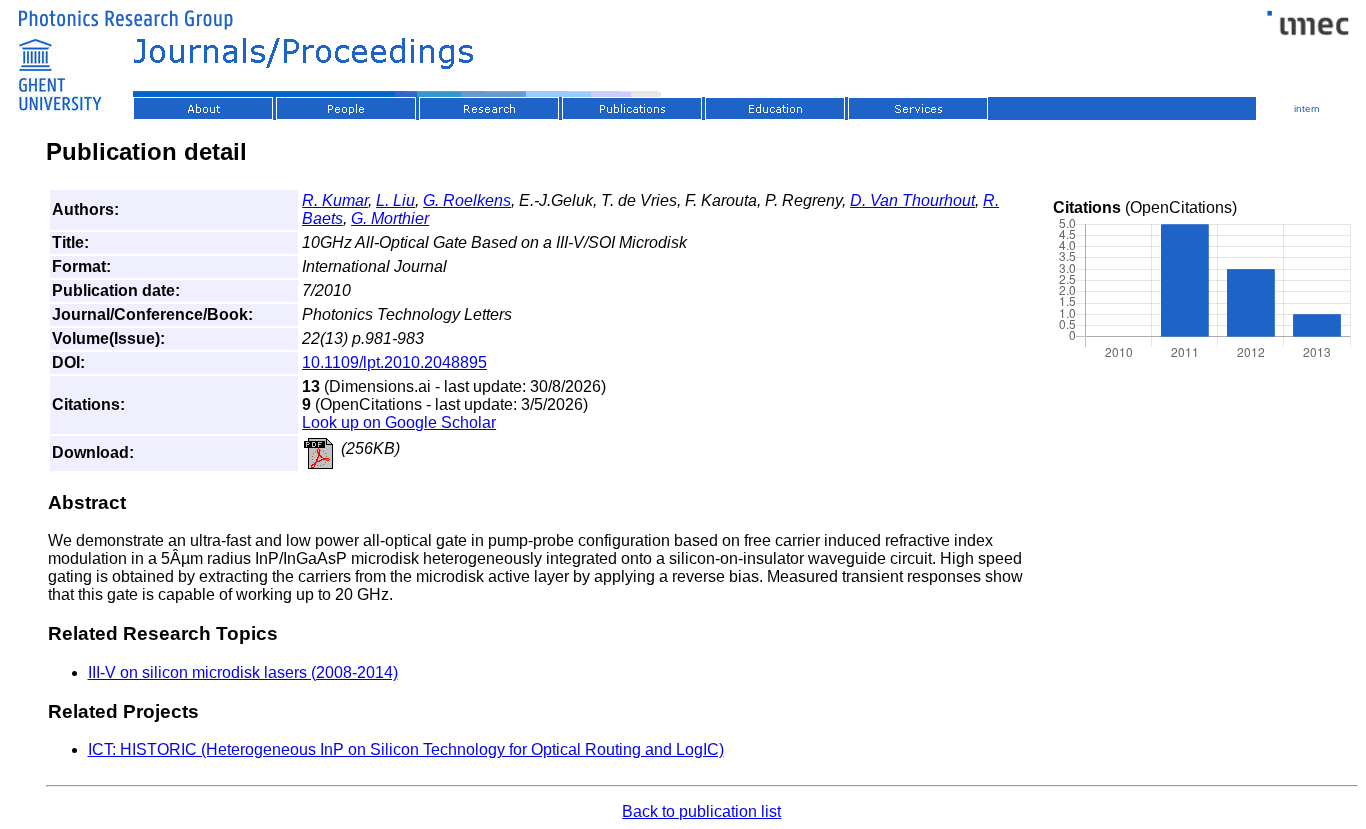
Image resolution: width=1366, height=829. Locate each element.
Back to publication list (701, 811)
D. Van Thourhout (912, 200)
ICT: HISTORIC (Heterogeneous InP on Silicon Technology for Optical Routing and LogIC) (406, 749)
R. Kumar (335, 200)
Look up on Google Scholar (399, 422)
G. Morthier (390, 218)
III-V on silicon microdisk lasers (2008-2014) (243, 672)
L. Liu (395, 200)
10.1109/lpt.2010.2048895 (394, 362)
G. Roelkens (467, 200)
